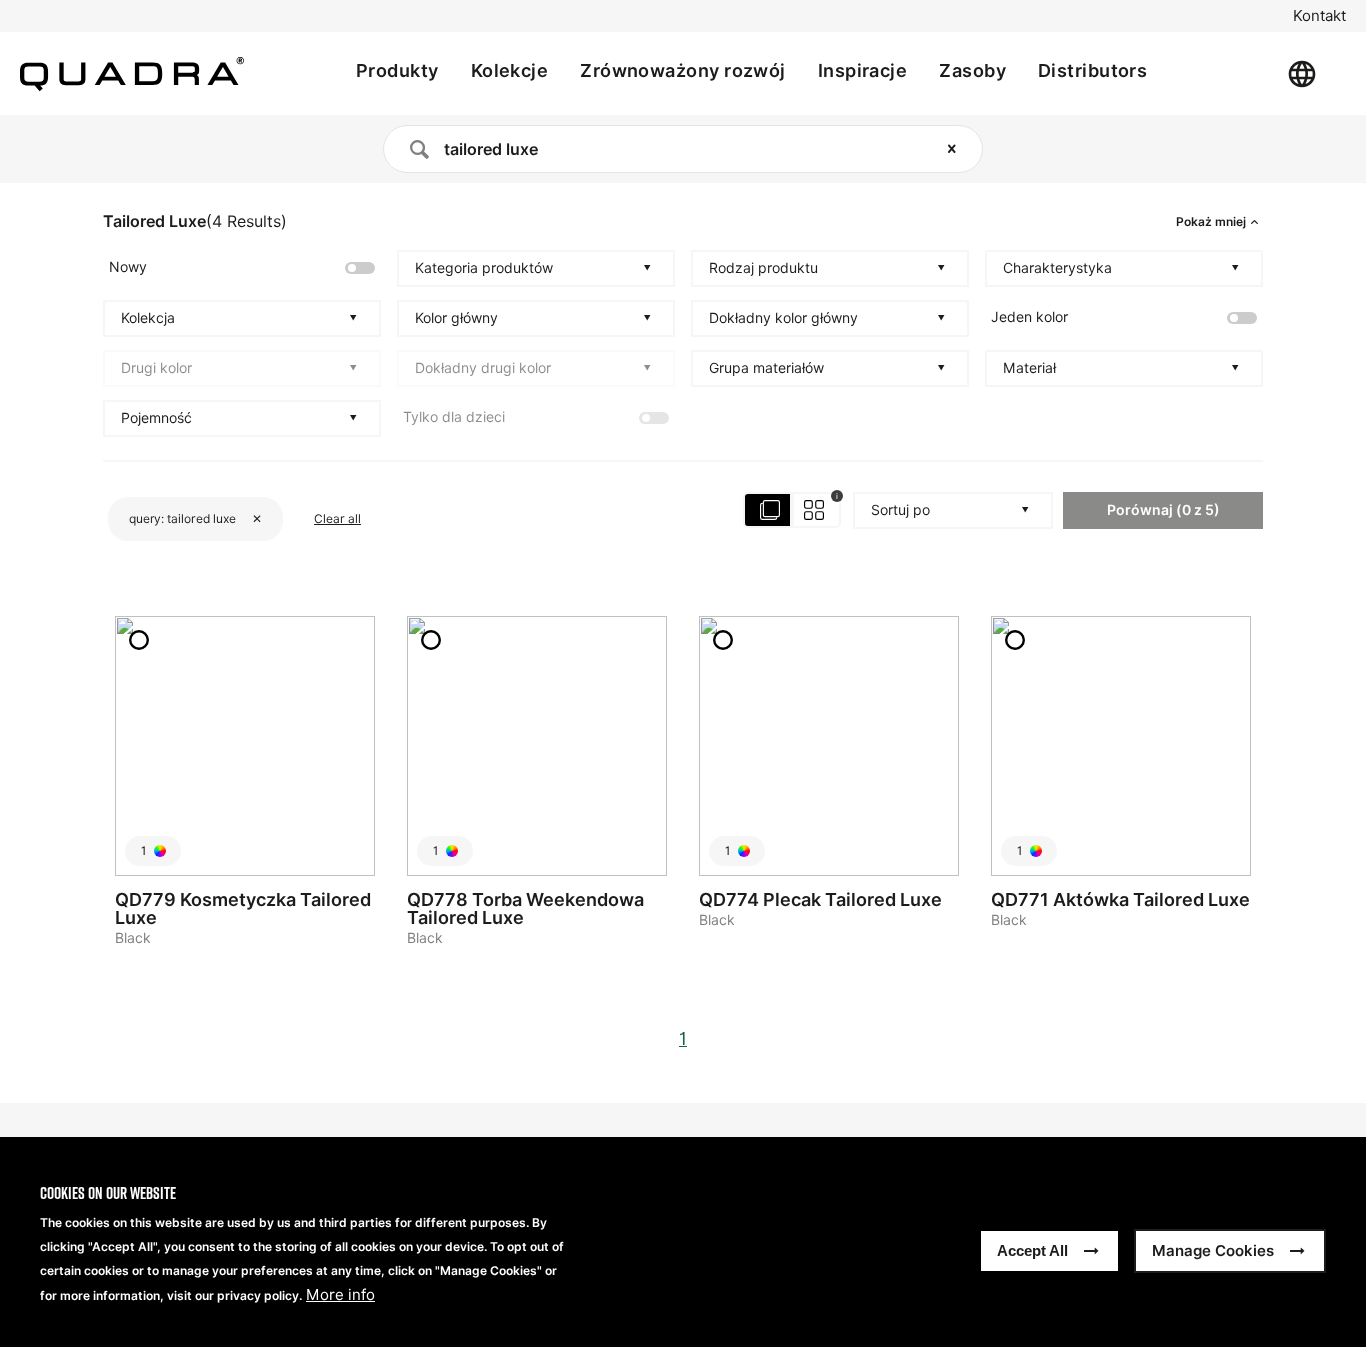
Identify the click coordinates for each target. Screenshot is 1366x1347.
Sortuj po (900, 510)
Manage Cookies (1213, 1250)
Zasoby (972, 70)
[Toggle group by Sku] (793, 510)
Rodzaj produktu (763, 268)
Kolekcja (148, 318)
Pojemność (156, 418)
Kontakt (1319, 16)
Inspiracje (863, 70)
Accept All (1032, 1250)
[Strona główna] (132, 74)
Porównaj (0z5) (1163, 509)
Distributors (1092, 70)
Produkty (397, 70)
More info (340, 1295)
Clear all (337, 518)
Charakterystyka (1057, 268)
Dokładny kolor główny (783, 318)
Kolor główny (456, 318)
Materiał (1029, 368)
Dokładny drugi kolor (483, 368)
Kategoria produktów (484, 268)
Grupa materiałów (766, 368)
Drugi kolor (156, 368)
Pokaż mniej (1211, 222)
